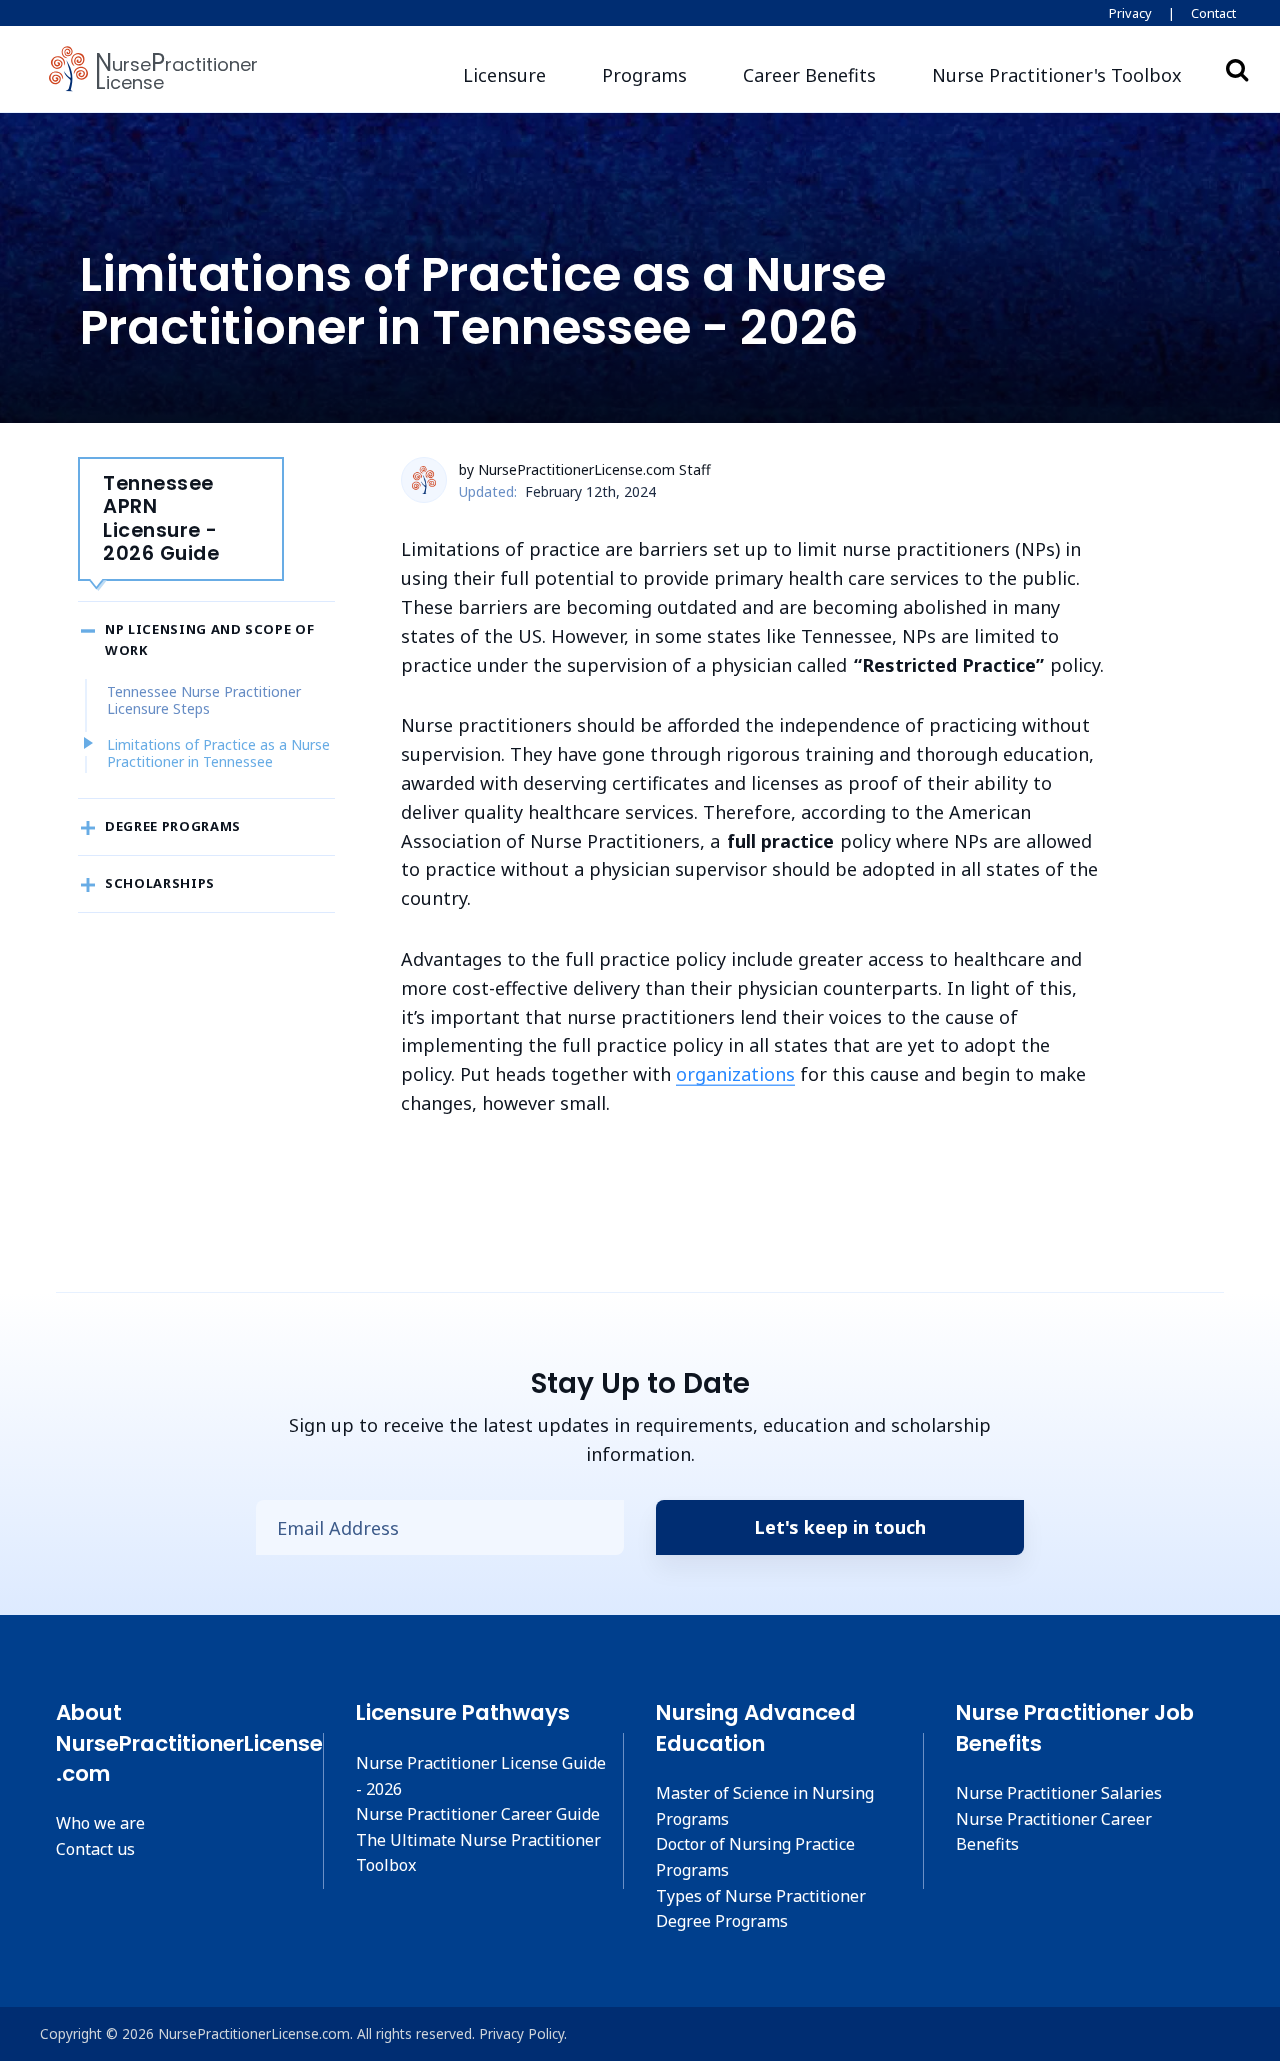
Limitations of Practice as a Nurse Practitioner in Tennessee (218, 753)
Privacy (1130, 13)
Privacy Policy (521, 2033)
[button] (1057, 75)
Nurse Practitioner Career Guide (478, 1814)
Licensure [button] (504, 75)
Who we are (100, 1823)
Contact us (95, 1849)
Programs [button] (644, 75)
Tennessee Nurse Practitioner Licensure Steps (204, 700)
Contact (1213, 13)
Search (1237, 69)
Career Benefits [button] (809, 75)
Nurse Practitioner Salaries (1059, 1793)
